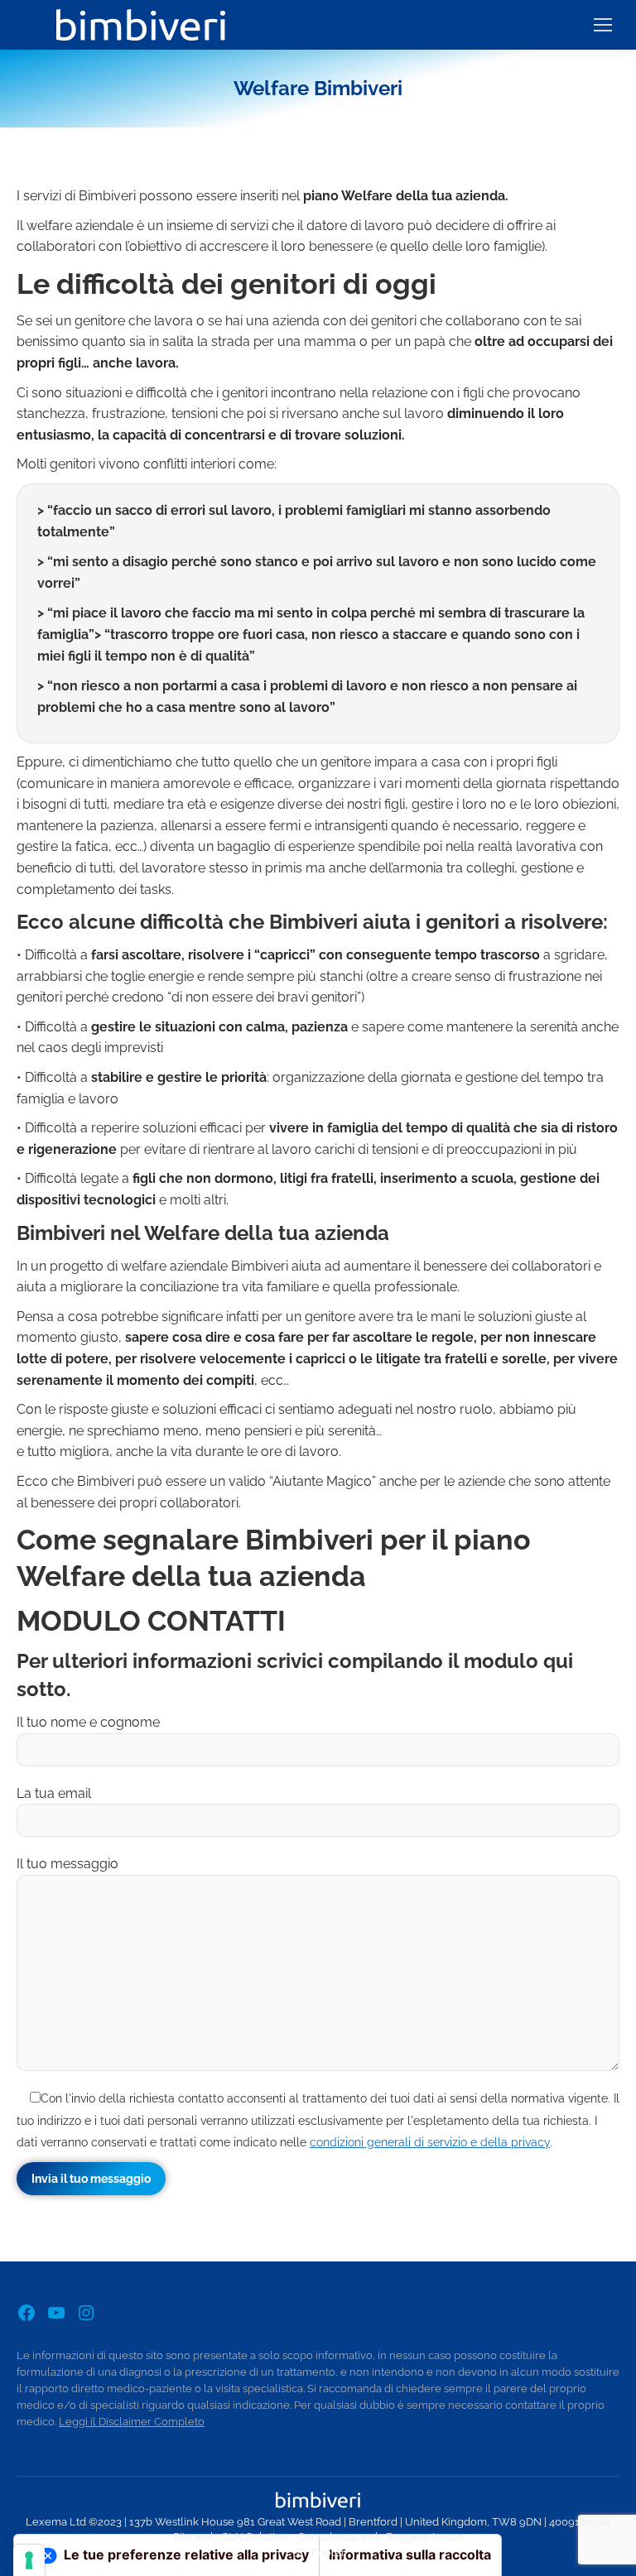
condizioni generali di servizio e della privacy (430, 2142)
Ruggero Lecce (425, 2537)
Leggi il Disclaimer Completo (132, 2422)
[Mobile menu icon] (603, 25)
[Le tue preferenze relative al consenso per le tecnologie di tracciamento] (29, 2560)
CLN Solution (255, 2537)
